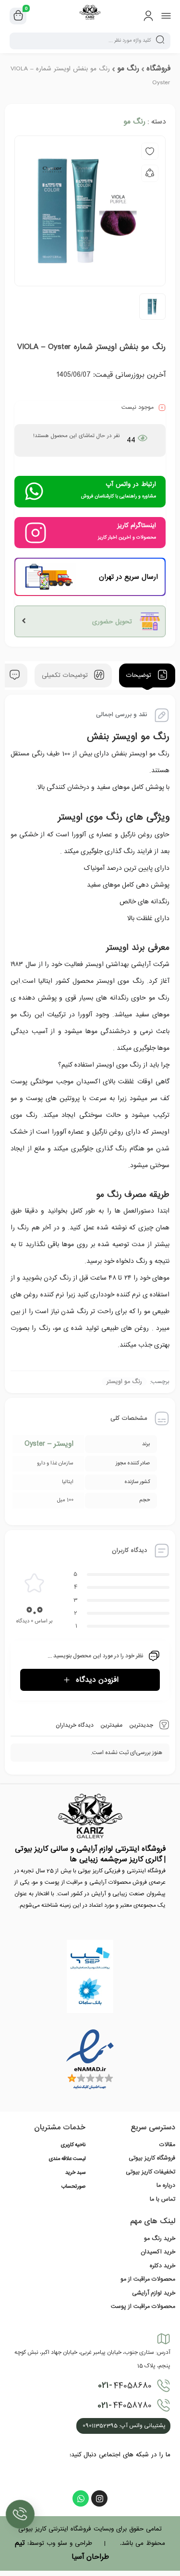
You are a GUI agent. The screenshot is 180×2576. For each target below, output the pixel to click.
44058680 (125, 2385)
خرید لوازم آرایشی (154, 2293)
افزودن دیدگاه (97, 1680)
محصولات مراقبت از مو (148, 2279)
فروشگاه (158, 68)
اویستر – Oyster (49, 1444)
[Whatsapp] (81, 2498)
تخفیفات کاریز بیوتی (150, 2172)
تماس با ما (162, 2199)
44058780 (125, 2406)
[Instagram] (99, 2498)
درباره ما (166, 2185)
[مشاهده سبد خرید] (18, 16)
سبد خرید (75, 2173)
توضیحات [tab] (140, 676)
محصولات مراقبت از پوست (143, 2306)
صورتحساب (73, 2187)
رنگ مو (128, 68)
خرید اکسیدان (158, 2252)
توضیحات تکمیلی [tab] (66, 676)
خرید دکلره (162, 2266)
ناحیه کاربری (73, 2145)
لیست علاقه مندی (67, 2159)
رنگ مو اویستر (124, 1382)
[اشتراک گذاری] (150, 173)
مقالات (167, 2145)
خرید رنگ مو (160, 2239)
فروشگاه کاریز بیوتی (152, 2158)
